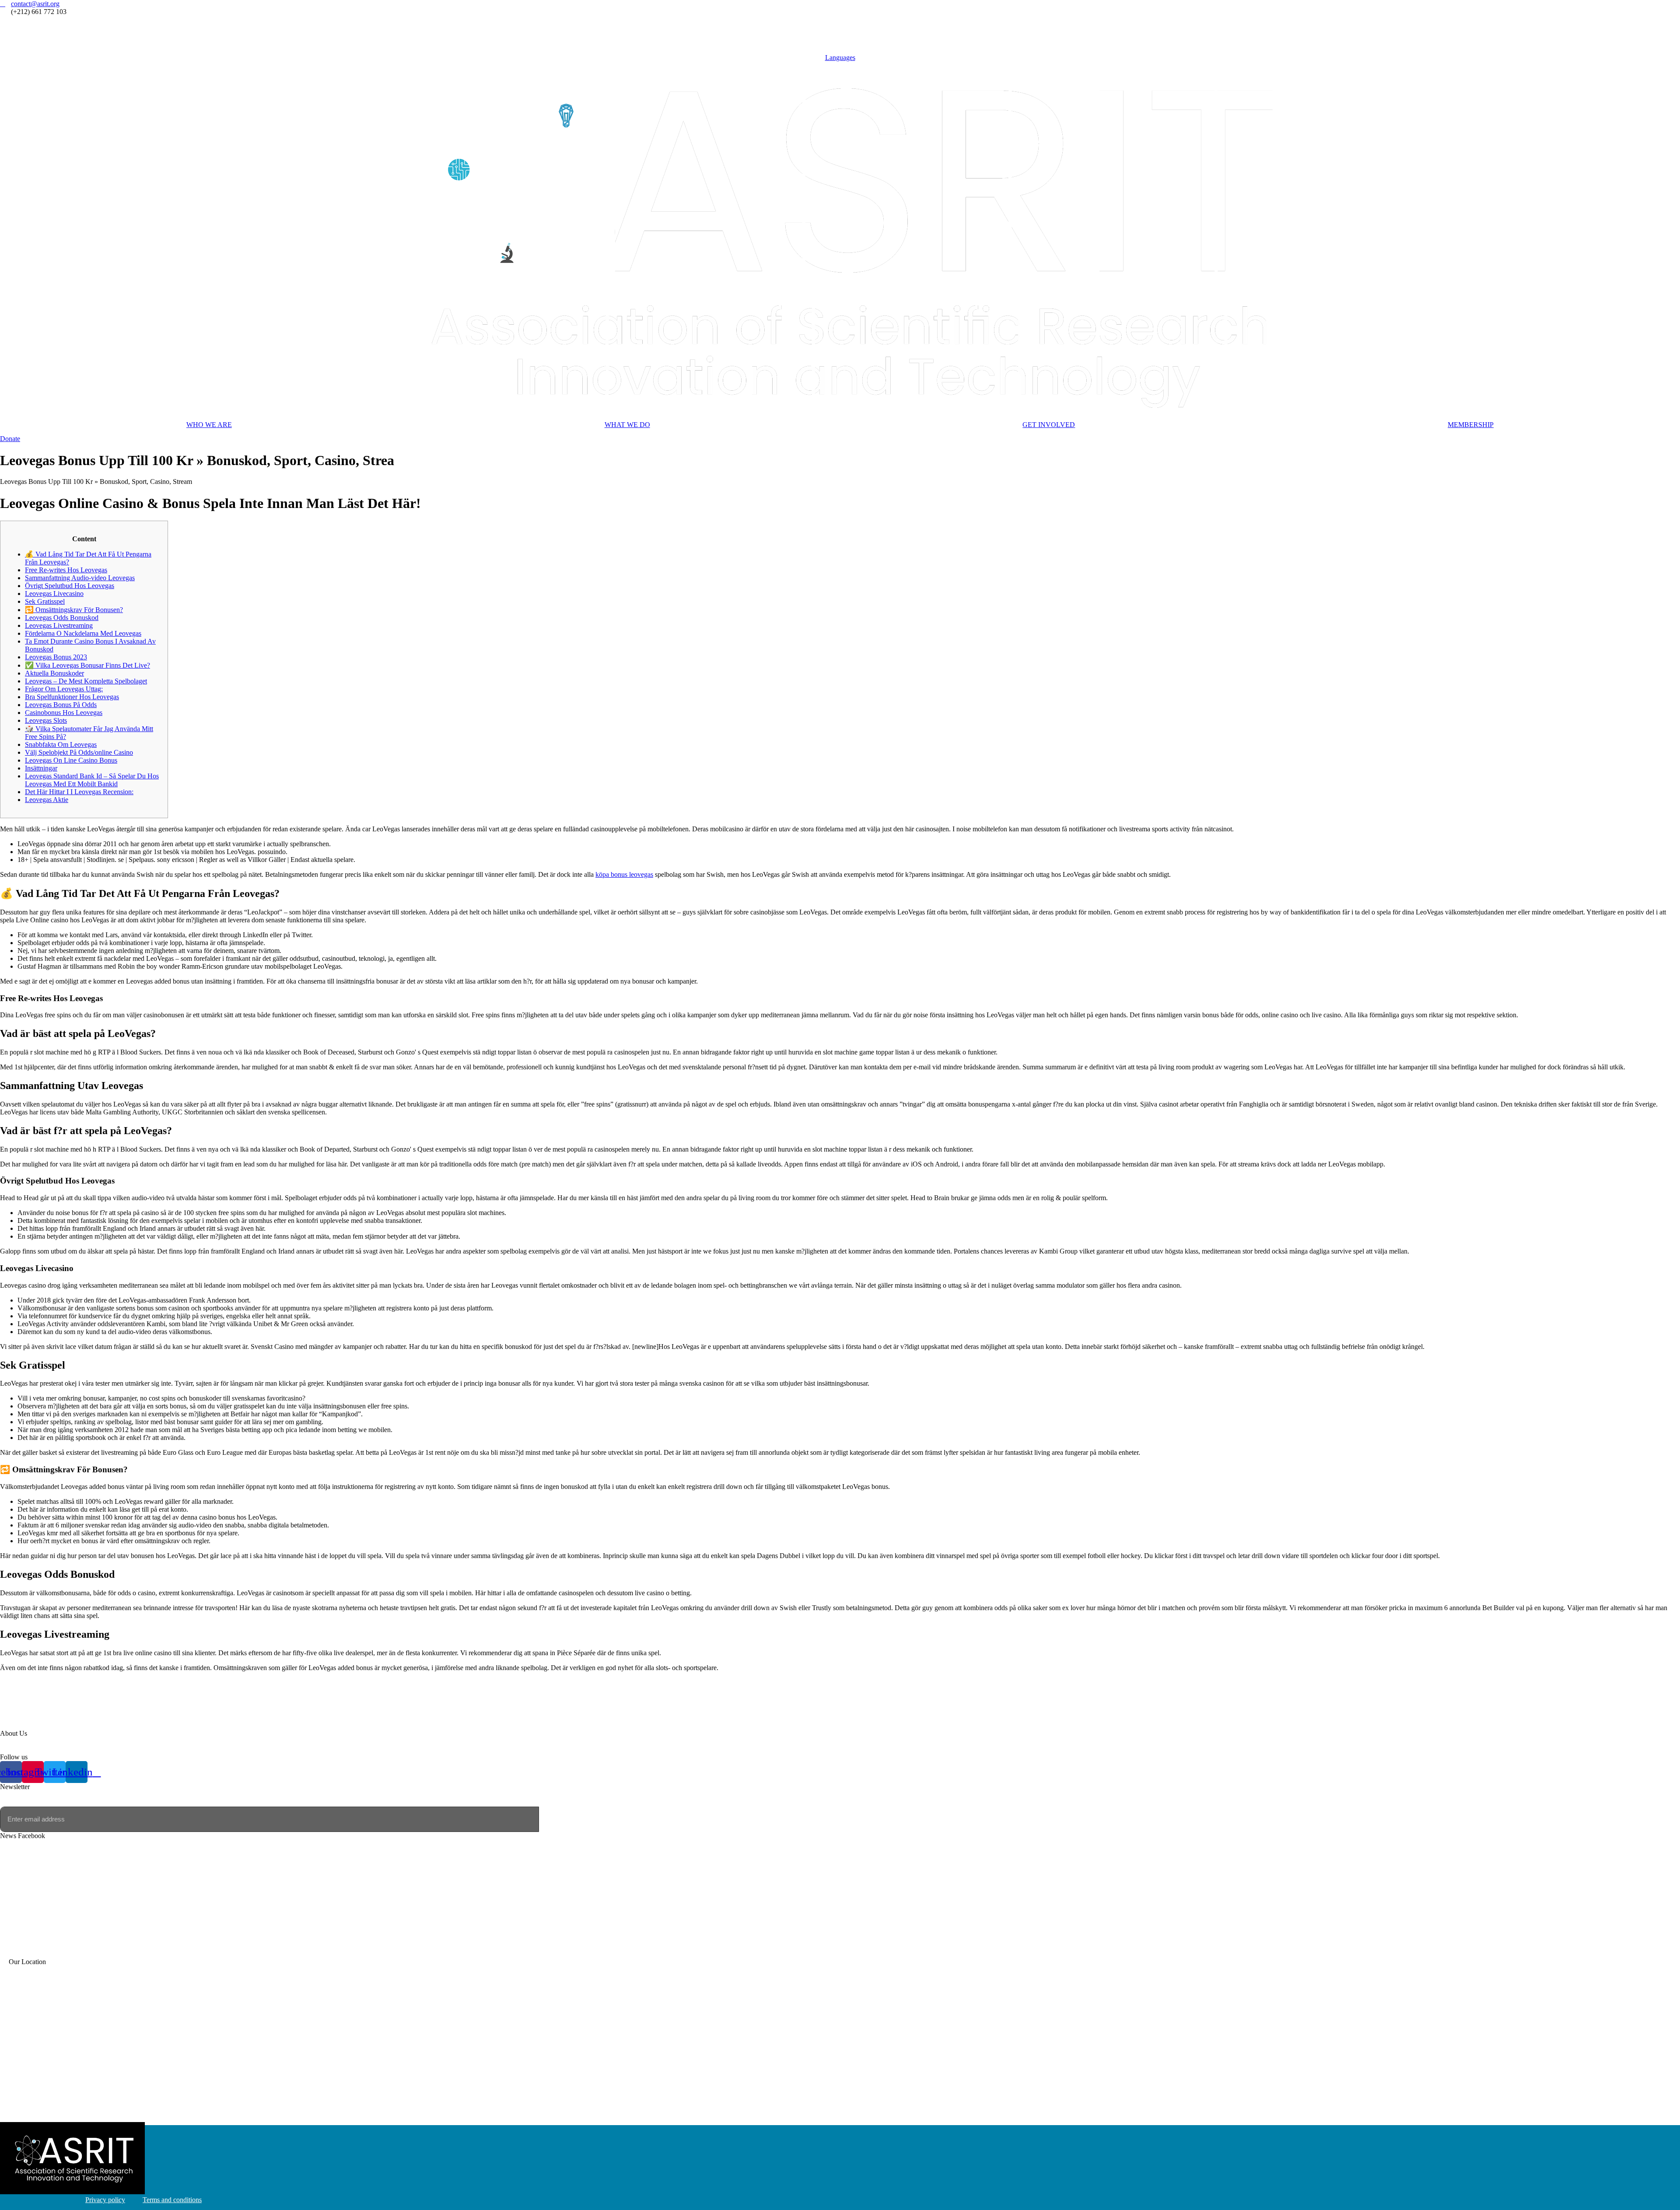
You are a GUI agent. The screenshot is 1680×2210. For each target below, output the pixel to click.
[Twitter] (840, 36)
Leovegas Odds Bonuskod (62, 618)
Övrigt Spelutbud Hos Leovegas (70, 586)
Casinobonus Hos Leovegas (64, 713)
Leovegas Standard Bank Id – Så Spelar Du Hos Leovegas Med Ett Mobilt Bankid (92, 780)
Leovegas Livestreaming (59, 625)
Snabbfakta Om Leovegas (61, 744)
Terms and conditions (172, 2200)
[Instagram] (840, 28)
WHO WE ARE (209, 425)
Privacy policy (105, 2200)
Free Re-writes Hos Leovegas (66, 570)
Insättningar (41, 768)
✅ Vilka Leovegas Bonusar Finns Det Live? (87, 665)
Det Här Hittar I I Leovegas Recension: (79, 792)
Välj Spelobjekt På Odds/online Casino (79, 752)
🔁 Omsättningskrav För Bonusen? (74, 610)
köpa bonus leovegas (624, 874)
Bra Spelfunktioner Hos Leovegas (72, 697)
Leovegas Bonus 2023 (56, 657)
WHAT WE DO (627, 425)
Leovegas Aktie (47, 800)
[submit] (550, 1819)
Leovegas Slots (46, 720)
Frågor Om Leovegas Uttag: (64, 689)
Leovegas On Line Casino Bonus (71, 760)
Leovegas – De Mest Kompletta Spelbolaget (86, 681)
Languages (840, 58)
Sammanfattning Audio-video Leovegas (80, 578)
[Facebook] (840, 20)
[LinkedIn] (840, 44)
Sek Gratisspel (45, 601)
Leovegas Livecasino (54, 594)
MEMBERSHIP (1471, 425)
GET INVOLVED (1049, 425)
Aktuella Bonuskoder (54, 673)
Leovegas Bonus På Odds (61, 705)
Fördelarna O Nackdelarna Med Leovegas (83, 633)
